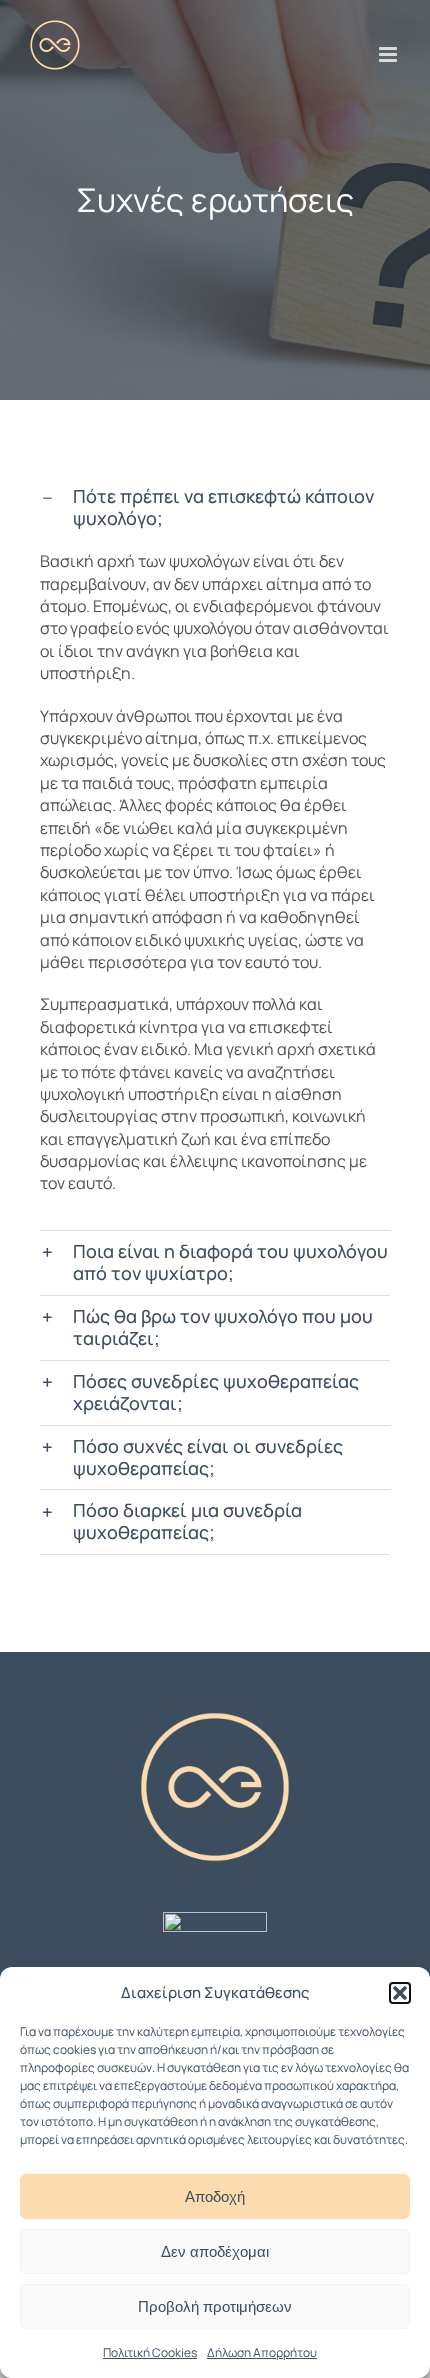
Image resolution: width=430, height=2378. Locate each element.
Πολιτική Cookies (150, 2352)
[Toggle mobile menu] (389, 54)
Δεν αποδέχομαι (215, 2251)
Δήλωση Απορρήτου (262, 2352)
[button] (400, 1993)
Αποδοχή (215, 2196)
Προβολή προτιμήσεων (215, 2306)
